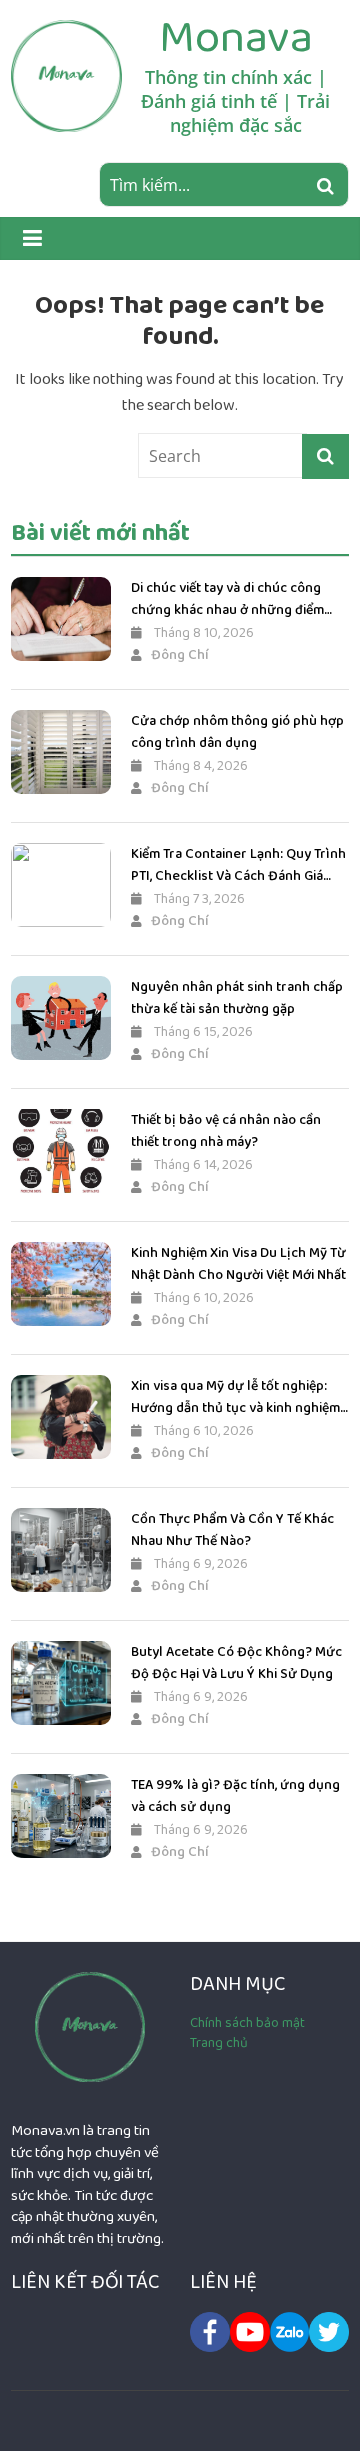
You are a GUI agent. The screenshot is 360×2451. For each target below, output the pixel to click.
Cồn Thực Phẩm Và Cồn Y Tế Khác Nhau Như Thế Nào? (232, 1530)
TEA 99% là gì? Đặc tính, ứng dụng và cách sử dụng (235, 1796)
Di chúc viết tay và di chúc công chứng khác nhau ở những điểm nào (227, 599)
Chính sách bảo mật (247, 2023)
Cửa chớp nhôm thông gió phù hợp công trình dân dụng (237, 732)
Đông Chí (180, 655)
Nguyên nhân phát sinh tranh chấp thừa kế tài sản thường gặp (237, 998)
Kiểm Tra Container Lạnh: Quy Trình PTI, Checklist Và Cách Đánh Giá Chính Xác (238, 865)
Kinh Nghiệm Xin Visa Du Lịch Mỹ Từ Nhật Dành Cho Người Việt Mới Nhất (238, 1264)
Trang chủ (219, 2043)
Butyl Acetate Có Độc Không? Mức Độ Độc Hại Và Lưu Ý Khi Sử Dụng (236, 1663)
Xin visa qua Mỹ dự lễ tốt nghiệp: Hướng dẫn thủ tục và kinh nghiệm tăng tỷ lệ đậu (235, 1397)
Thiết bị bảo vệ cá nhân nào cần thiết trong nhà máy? (226, 1131)
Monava (236, 37)
